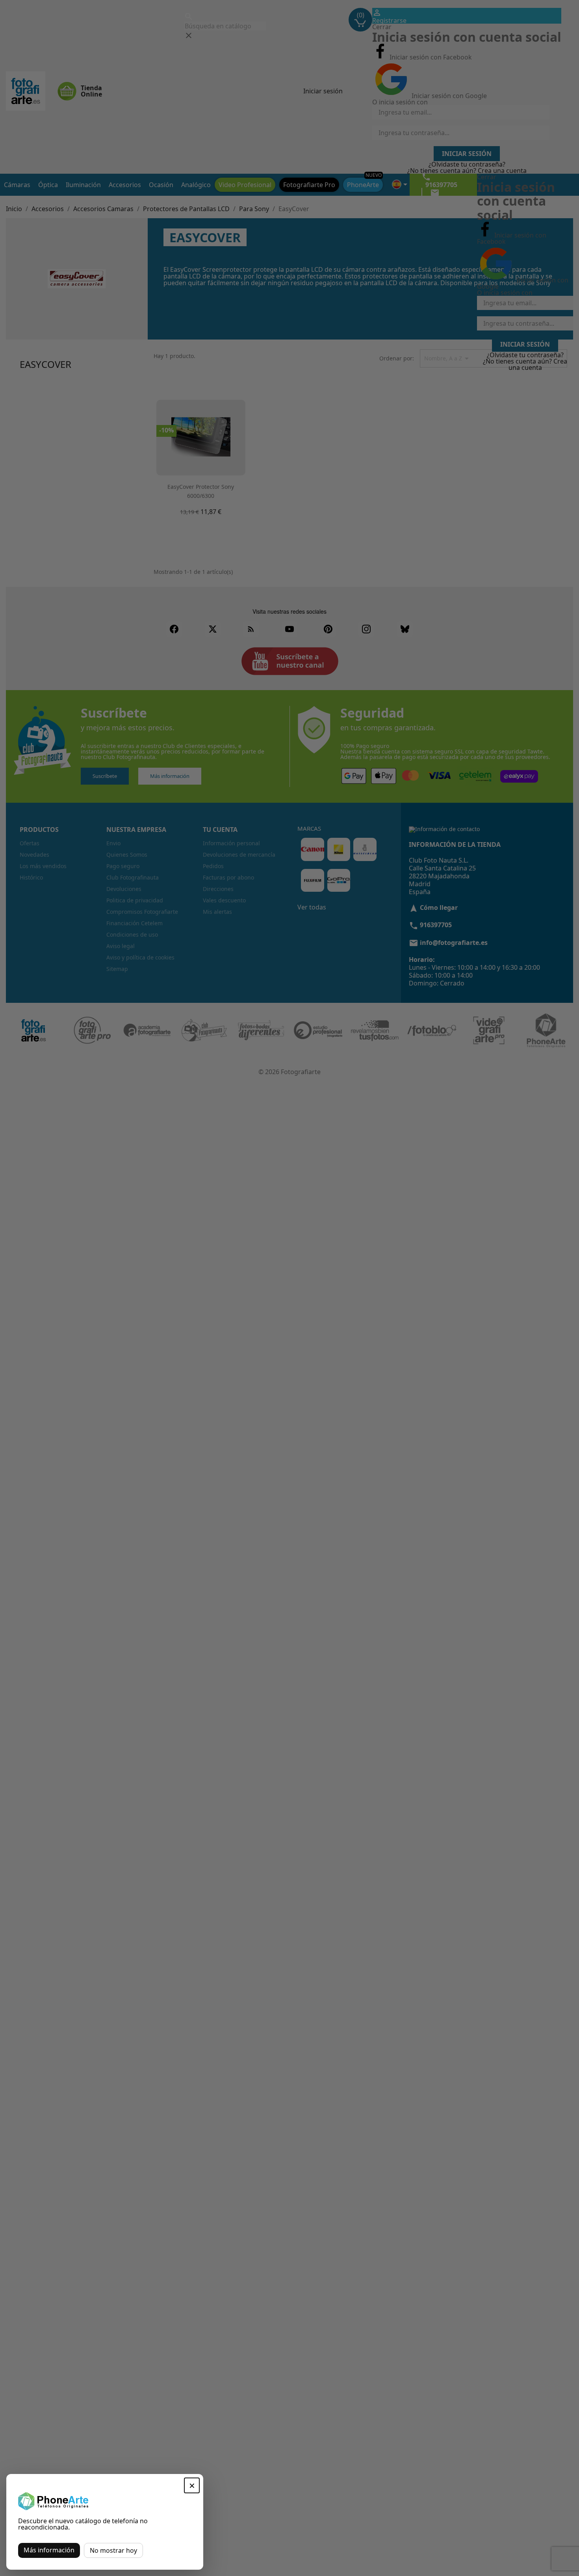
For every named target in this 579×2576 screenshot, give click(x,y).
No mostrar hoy (113, 2550)
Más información (49, 2550)
